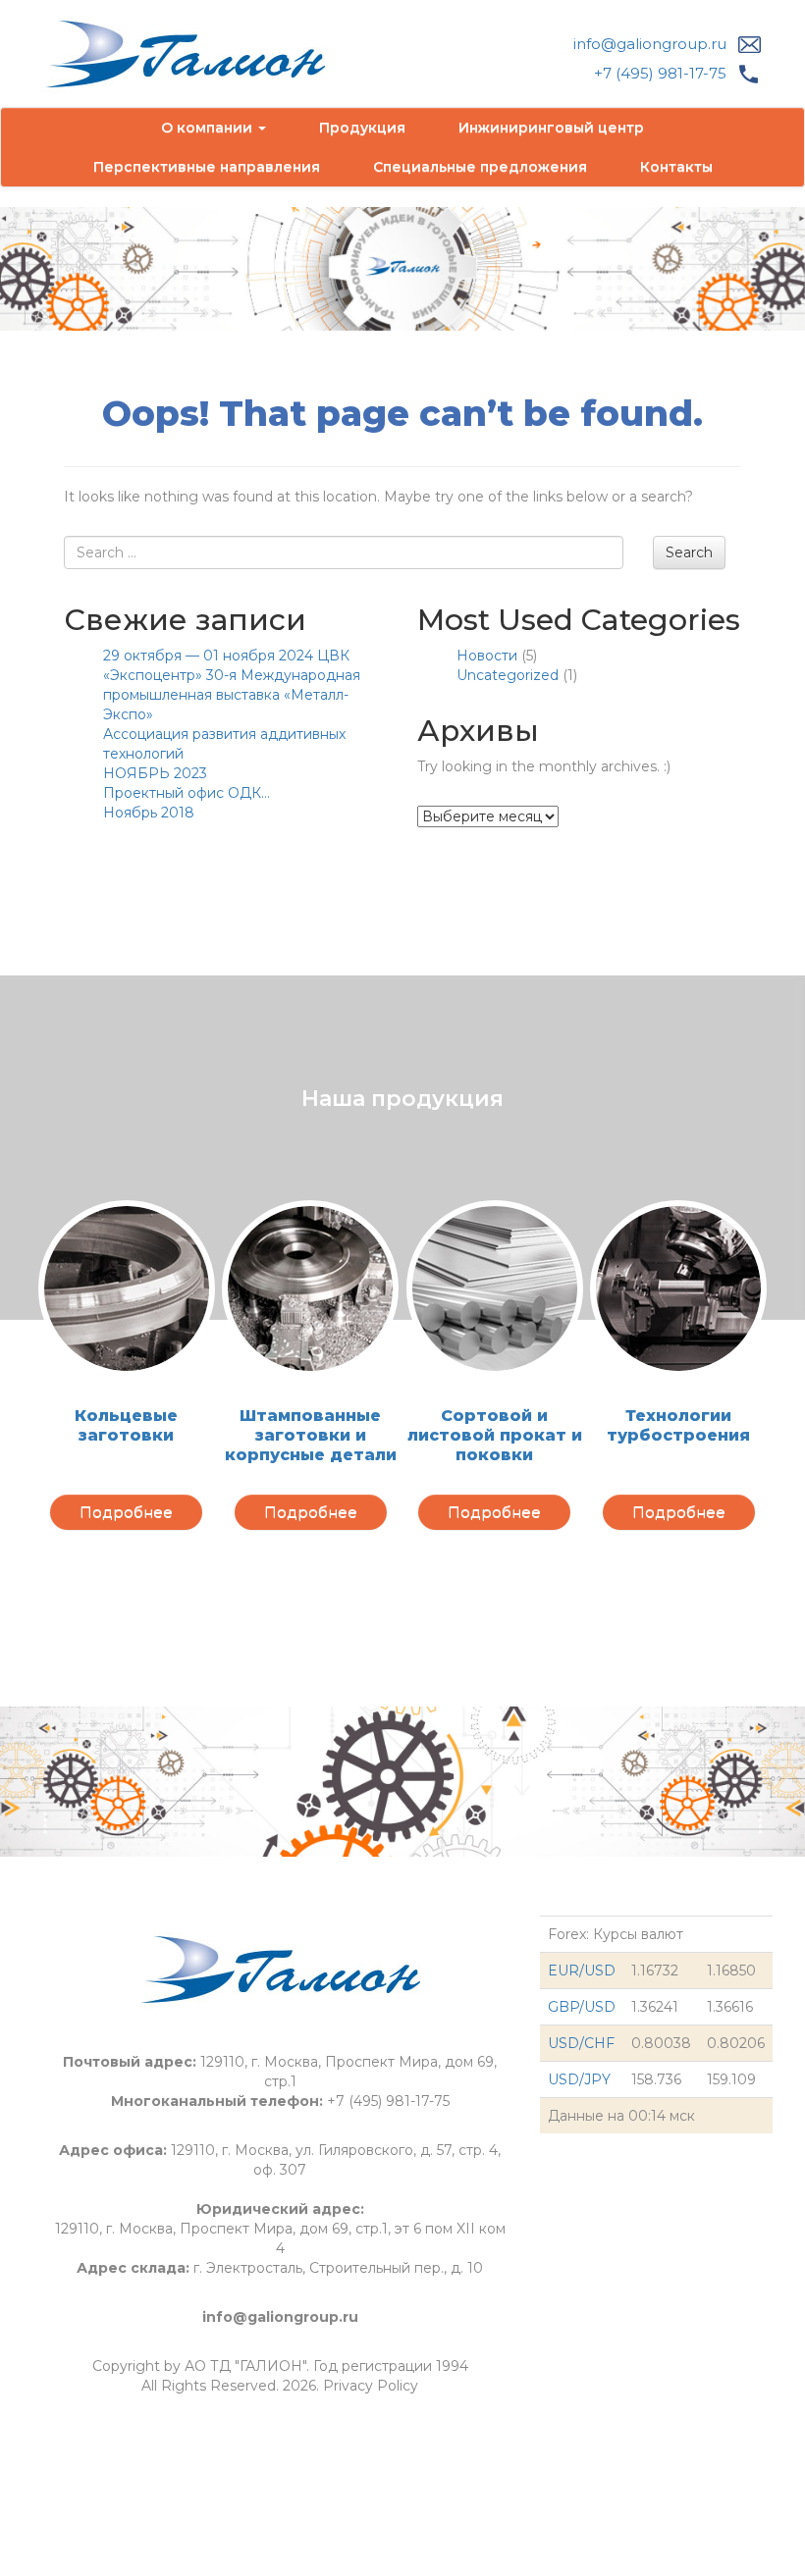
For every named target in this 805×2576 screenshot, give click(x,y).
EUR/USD (582, 1971)
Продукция (362, 128)
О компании (209, 128)
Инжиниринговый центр (551, 128)
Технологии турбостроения (678, 1425)
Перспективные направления (207, 167)
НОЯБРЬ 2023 (155, 773)
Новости (487, 656)
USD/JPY (579, 2079)
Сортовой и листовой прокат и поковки (495, 1435)
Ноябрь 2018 (149, 813)
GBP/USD (582, 2007)
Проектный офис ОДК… (187, 793)
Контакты (676, 167)
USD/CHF (581, 2043)
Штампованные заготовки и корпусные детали (311, 1435)
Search (689, 552)
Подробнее (126, 1512)
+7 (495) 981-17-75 (660, 73)
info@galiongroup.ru (650, 44)
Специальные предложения (480, 167)
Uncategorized (508, 675)
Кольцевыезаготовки (126, 1425)
